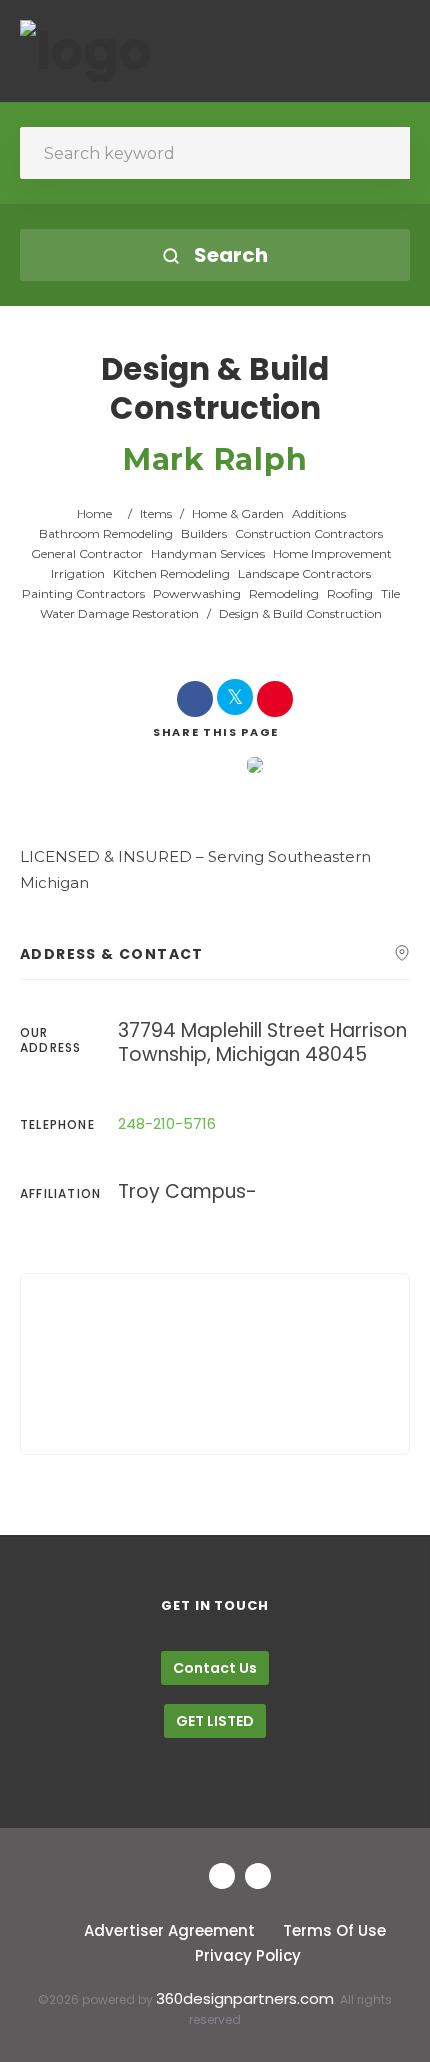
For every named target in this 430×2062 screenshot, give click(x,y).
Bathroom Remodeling (106, 533)
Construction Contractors (309, 533)
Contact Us (215, 1668)
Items (156, 513)
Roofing (350, 593)
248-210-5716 (167, 1123)
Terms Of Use (334, 1930)
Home (94, 513)
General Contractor (87, 553)
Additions (319, 513)
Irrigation (78, 573)
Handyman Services (208, 553)
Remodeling (284, 593)
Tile (390, 593)
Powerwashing (197, 593)
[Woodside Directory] (86, 51)
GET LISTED (215, 1721)
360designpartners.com (245, 1998)
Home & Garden (238, 513)
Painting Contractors (83, 593)
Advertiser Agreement (169, 1930)
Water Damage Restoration (119, 613)
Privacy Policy (248, 1955)
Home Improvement (332, 553)
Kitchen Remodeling (171, 573)
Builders (204, 533)
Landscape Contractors (304, 573)
